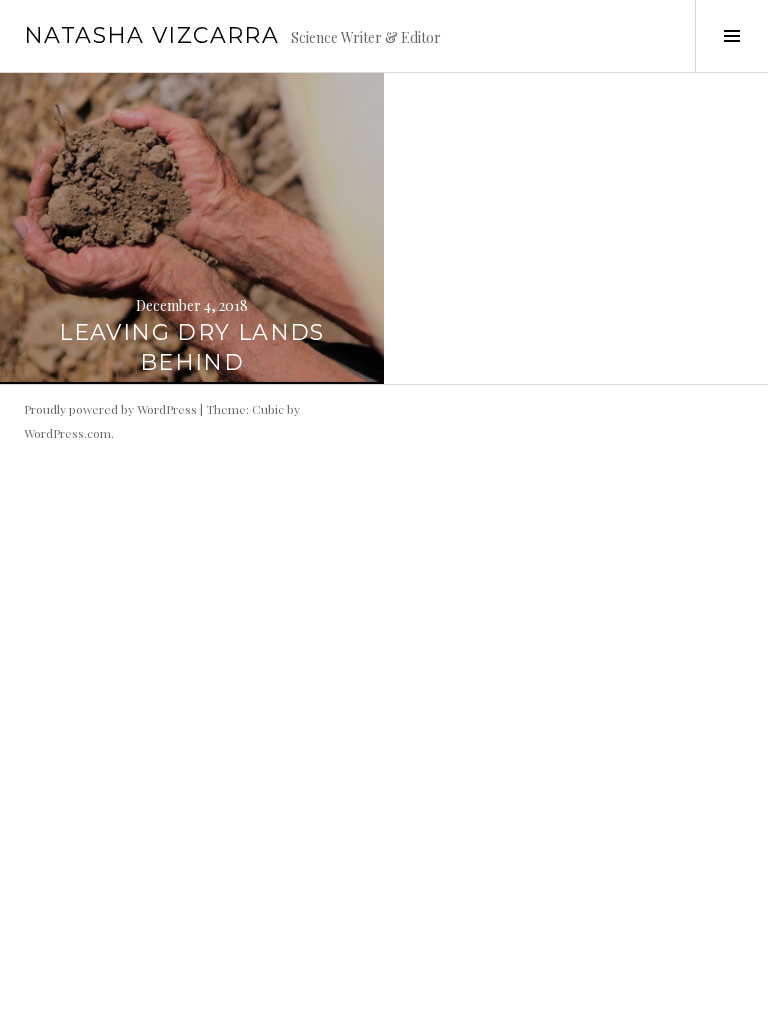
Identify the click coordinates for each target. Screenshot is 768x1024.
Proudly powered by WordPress (110, 409)
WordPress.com (67, 433)
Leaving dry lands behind (191, 347)
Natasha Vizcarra (151, 35)
